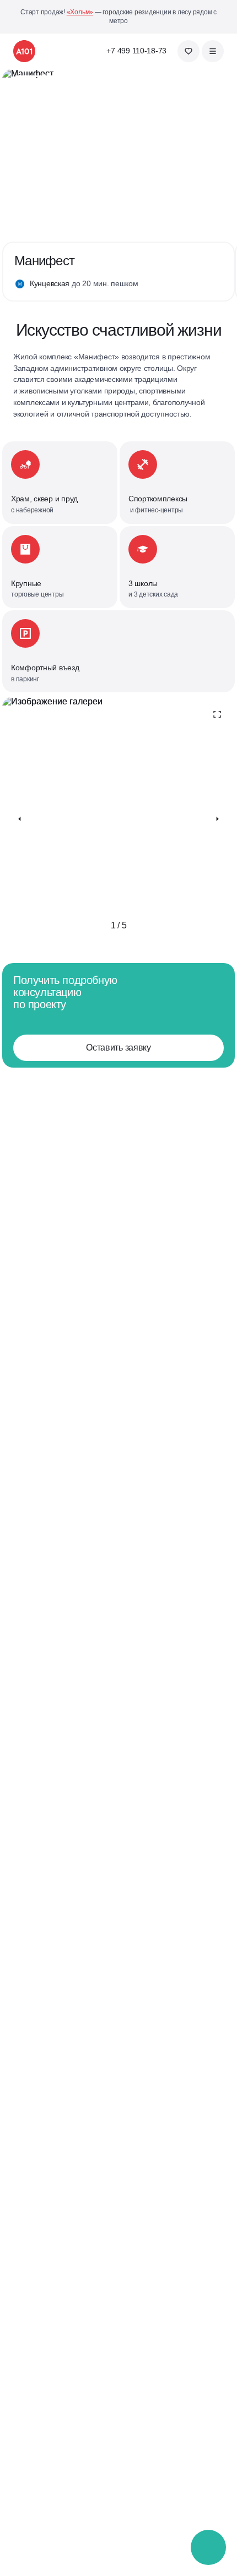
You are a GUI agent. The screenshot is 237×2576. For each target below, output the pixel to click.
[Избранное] (188, 51)
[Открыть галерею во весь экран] (217, 714)
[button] (209, 2548)
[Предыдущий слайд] (20, 819)
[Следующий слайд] (217, 819)
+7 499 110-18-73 (136, 51)
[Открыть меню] (213, 51)
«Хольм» (80, 12)
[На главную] (24, 51)
